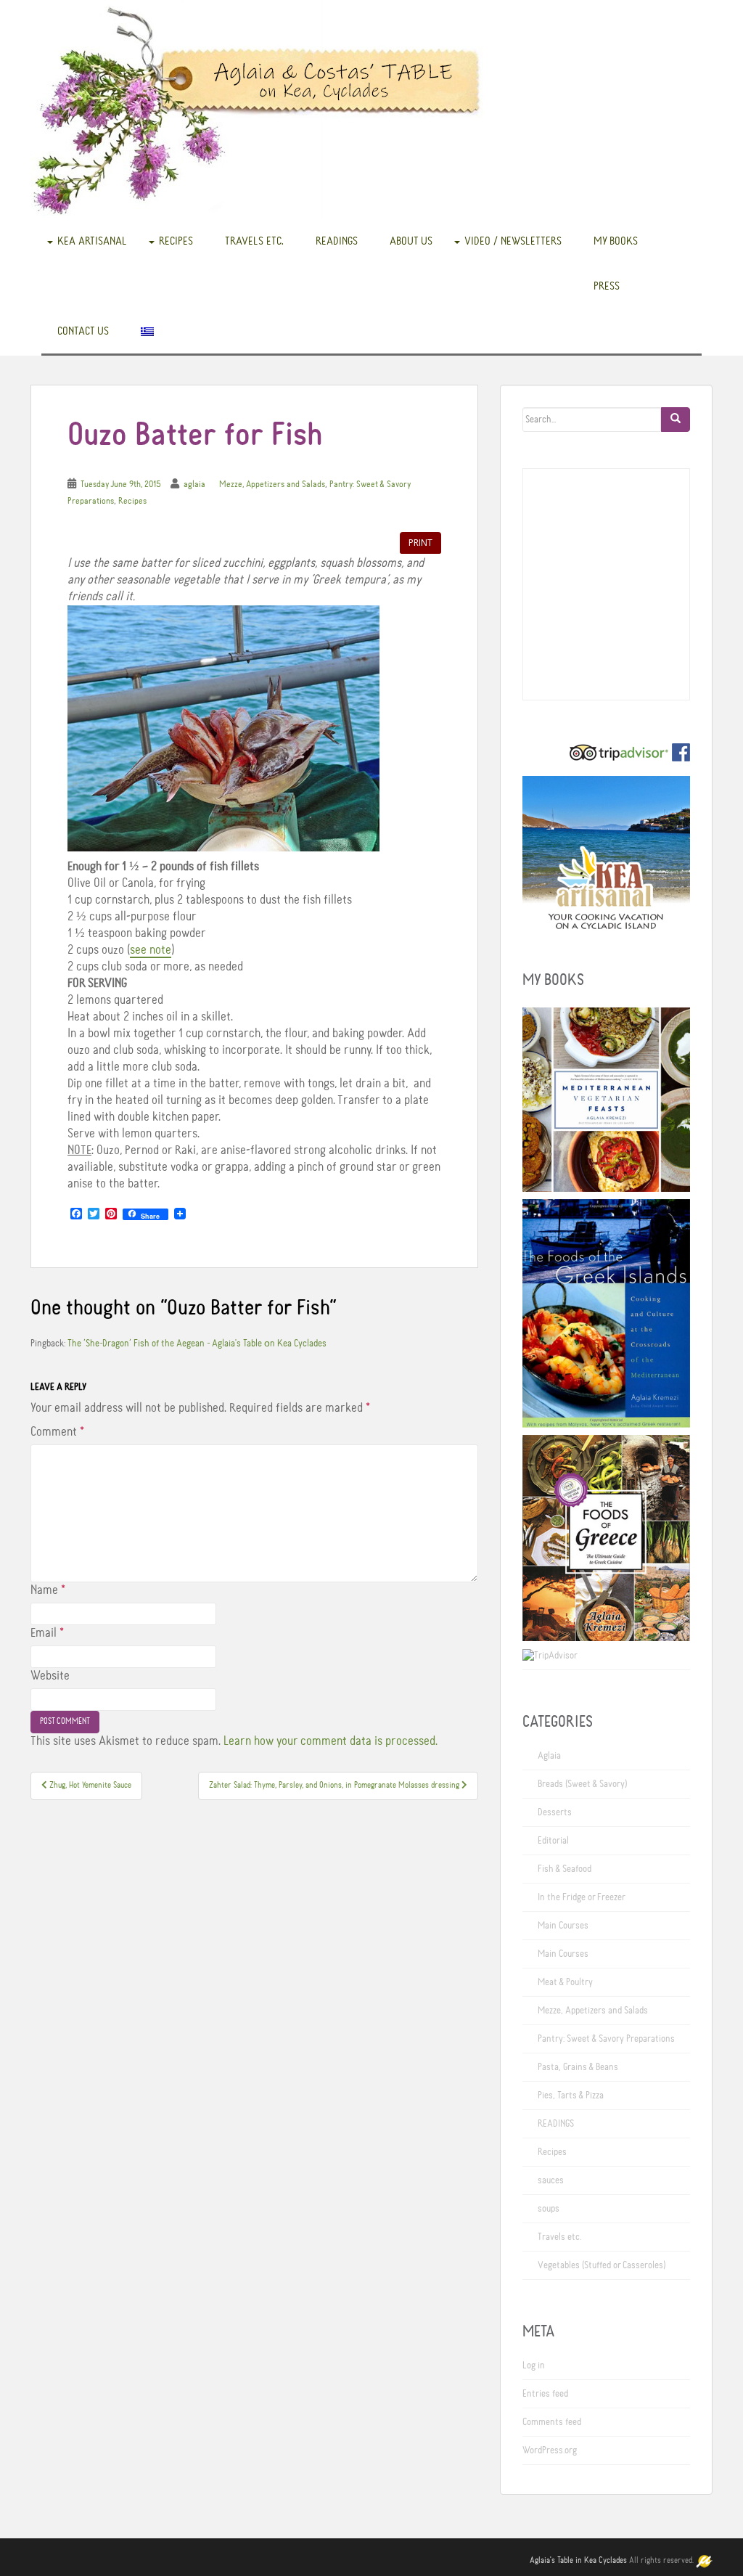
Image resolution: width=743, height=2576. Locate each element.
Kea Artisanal (92, 241)
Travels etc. (254, 241)
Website (50, 1676)
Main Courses (563, 1926)
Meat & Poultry (565, 1982)
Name (48, 1590)
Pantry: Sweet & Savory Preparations (606, 2039)
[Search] (676, 420)
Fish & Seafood (565, 1869)
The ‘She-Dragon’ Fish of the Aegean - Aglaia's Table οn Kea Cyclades (197, 1344)
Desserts (555, 1812)
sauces (551, 2180)
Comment (57, 1432)
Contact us (83, 331)
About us (411, 241)
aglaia (194, 484)
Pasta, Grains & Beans (578, 2067)
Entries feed (545, 2394)
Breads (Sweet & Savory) (582, 1784)
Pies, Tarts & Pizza (571, 2095)
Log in (534, 2366)
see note (151, 950)
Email (47, 1633)
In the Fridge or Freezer (582, 1897)
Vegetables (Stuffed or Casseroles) (602, 2265)
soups (549, 2209)
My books (616, 241)
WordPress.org (550, 2450)
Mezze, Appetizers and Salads (272, 484)
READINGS (337, 241)
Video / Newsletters (513, 241)
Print (420, 543)
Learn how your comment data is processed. (331, 1741)
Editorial (553, 1841)
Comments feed (552, 2422)
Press (607, 286)
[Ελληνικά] (147, 331)
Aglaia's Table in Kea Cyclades (578, 2561)
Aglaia (549, 1756)
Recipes (176, 241)
